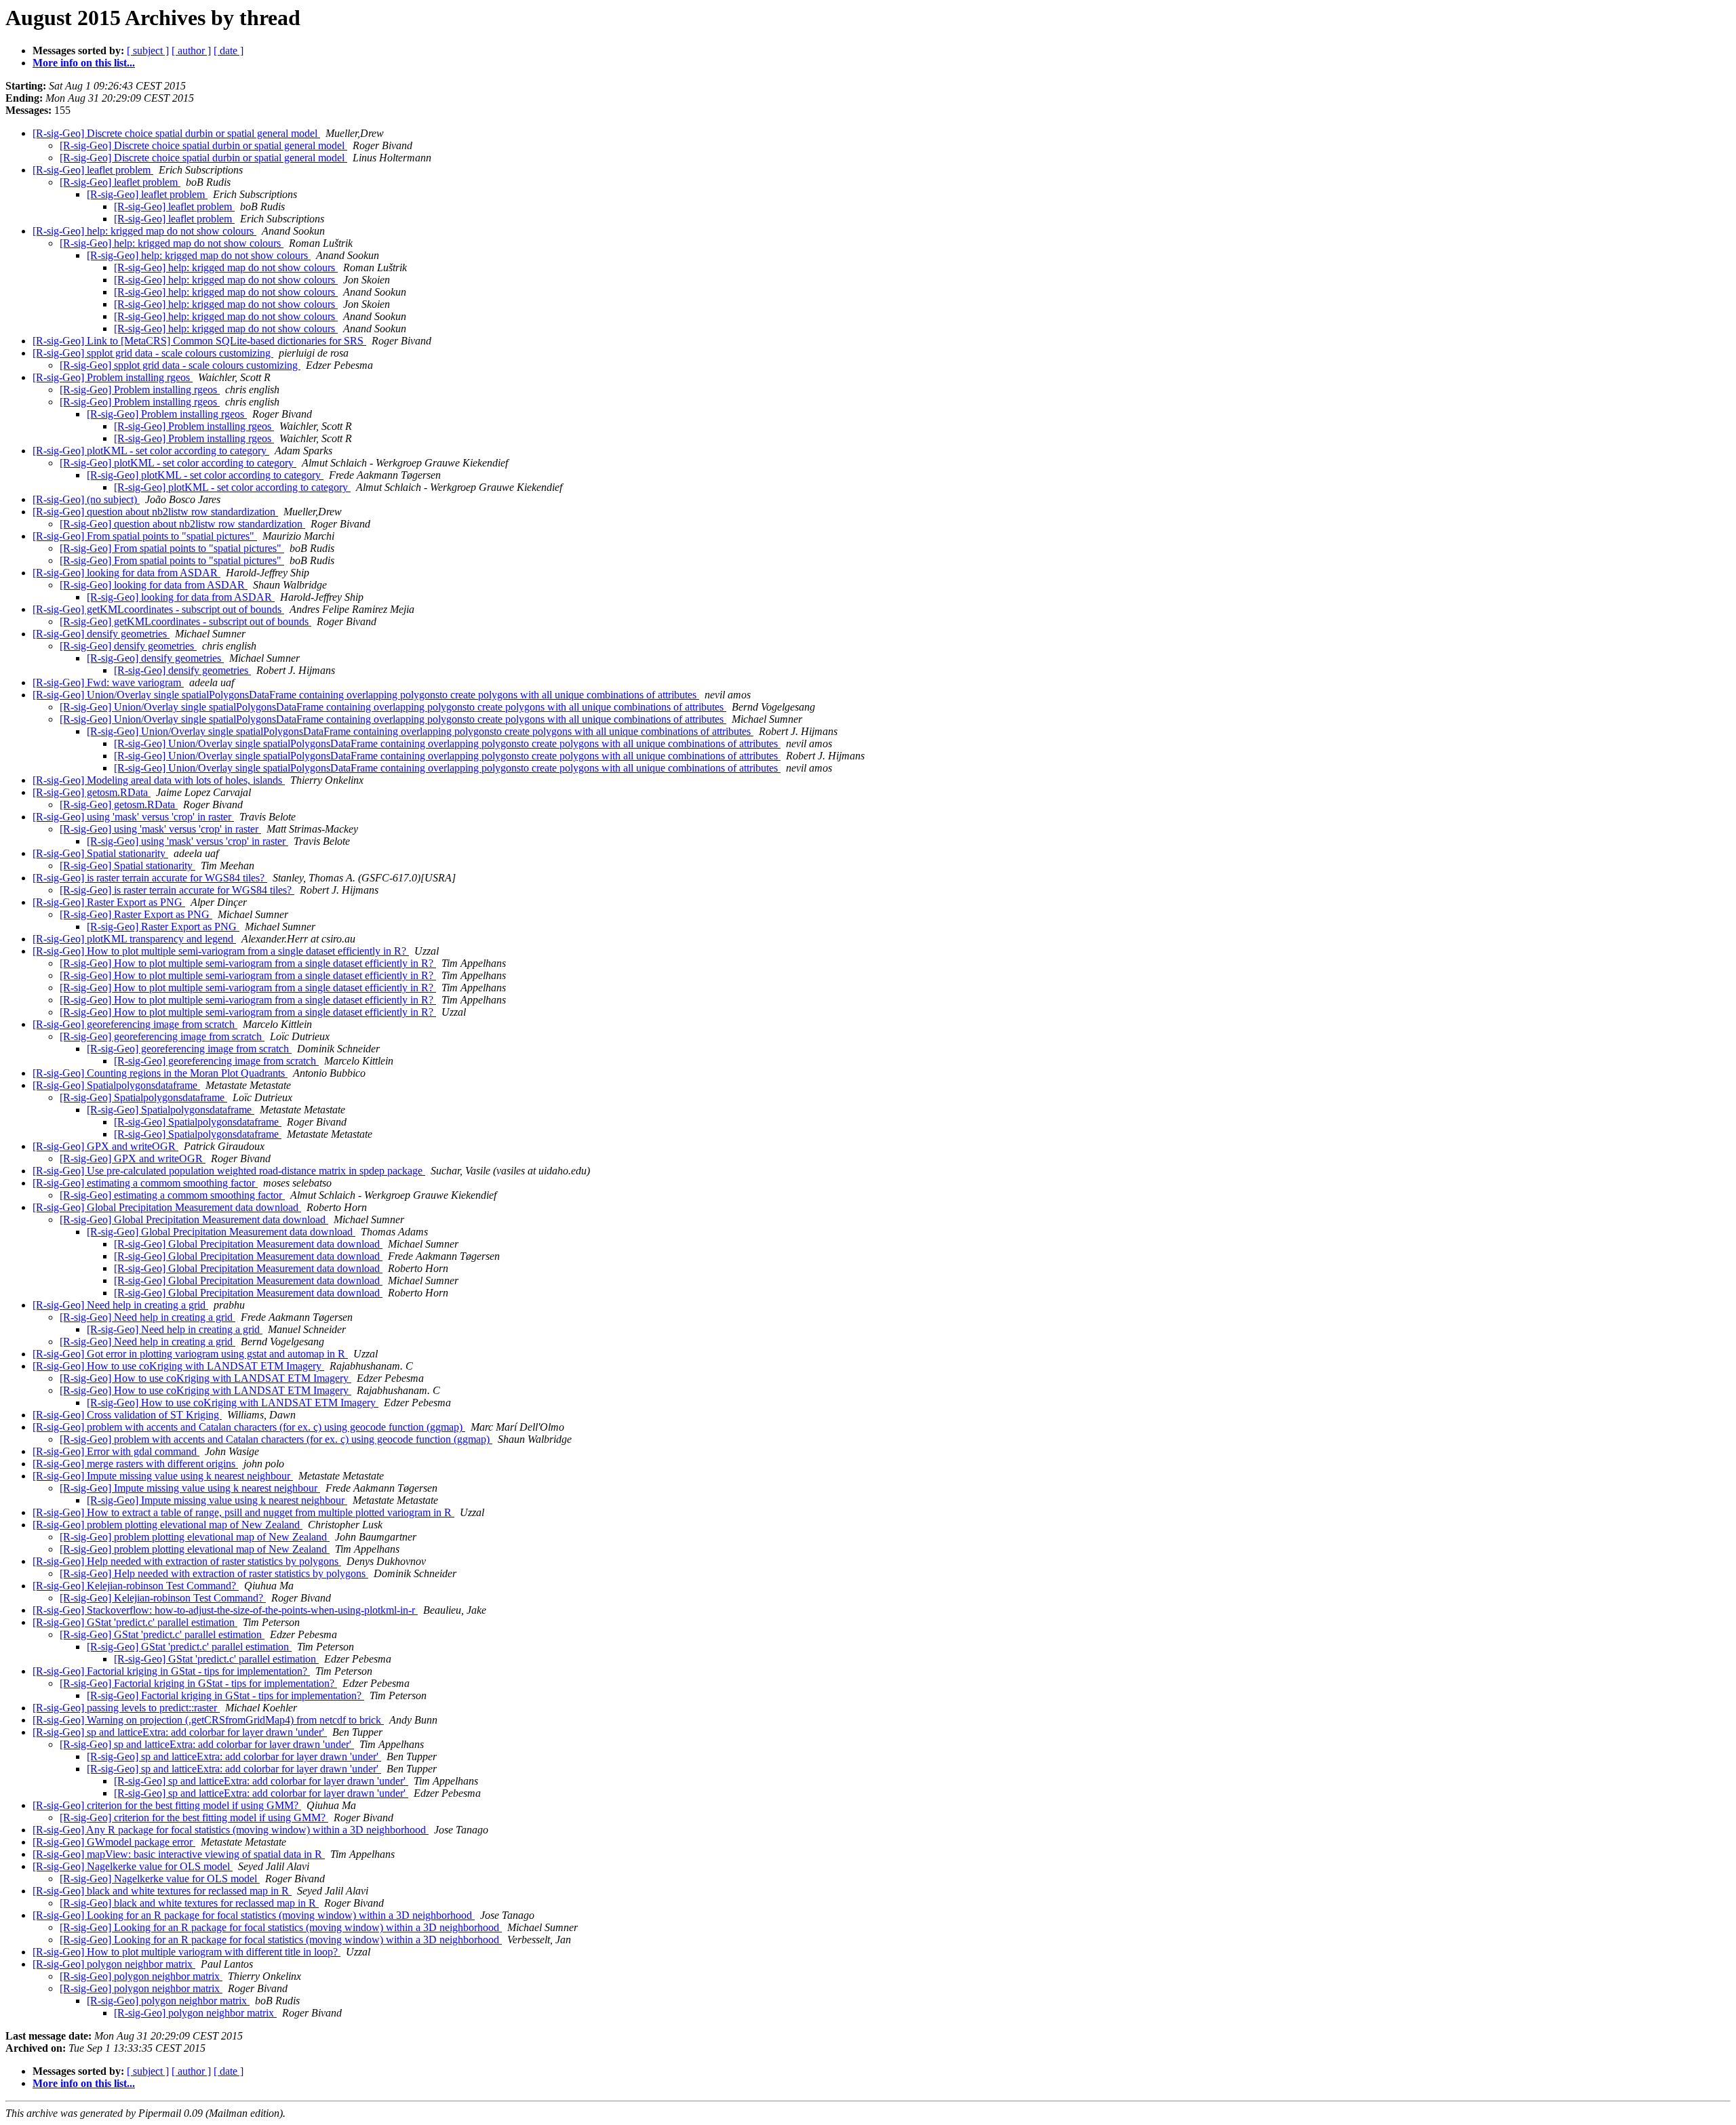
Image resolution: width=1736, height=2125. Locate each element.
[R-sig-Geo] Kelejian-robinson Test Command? (136, 1586)
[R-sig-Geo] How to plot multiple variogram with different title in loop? (186, 1952)
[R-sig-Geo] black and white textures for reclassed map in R (162, 1891)
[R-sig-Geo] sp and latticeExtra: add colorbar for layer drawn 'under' (180, 1732)
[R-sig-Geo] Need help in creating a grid (120, 1305)
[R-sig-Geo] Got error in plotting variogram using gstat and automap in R (190, 1354)
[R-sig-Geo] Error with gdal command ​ (116, 1451)
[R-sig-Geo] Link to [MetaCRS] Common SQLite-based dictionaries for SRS (199, 341)
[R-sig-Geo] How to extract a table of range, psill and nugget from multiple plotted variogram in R (243, 1512)
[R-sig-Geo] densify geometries (101, 634)
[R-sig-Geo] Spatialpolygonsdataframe (116, 1085)
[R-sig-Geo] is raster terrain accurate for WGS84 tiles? (150, 878)
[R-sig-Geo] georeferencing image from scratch (135, 1024)
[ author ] (191, 51)
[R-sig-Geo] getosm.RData (92, 792)
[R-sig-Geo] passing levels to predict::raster (126, 1708)
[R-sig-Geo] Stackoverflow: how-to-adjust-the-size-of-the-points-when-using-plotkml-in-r (225, 1610)
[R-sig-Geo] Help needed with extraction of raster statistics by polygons (187, 1561)
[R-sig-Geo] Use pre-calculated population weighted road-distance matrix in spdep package (229, 1171)
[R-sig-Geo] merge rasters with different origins (135, 1464)
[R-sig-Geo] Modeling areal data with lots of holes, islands (159, 780)
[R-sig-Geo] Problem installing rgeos (113, 377)
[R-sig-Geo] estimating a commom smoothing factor (145, 1183)
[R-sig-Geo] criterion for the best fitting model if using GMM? (167, 1805)
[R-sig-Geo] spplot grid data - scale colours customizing (153, 353)
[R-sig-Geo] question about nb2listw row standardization (155, 512)
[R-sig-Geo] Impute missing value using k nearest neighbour (163, 1476)
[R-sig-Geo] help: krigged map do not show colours (144, 231)
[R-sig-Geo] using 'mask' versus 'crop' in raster (133, 817)
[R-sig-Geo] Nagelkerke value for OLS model (133, 1866)
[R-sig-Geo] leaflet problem (93, 170)
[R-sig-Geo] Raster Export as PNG (109, 902)
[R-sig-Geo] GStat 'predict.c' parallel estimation (135, 1622)
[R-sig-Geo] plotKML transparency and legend (134, 939)
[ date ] (229, 51)
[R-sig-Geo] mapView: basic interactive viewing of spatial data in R (179, 1854)
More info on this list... (84, 63)
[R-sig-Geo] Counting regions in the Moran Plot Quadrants (160, 1073)
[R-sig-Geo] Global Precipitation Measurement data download (167, 1207)
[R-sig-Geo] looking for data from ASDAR (126, 573)
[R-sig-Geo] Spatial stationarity (100, 853)
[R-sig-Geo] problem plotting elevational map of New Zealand (167, 1525)
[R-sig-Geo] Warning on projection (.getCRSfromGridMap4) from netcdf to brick (208, 1720)
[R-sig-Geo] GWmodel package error (114, 1842)
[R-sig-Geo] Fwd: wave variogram (108, 682)
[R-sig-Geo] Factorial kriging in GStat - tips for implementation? (171, 1671)
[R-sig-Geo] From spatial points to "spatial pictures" (145, 536)
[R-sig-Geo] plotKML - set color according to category (151, 451)
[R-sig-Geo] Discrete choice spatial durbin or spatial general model (176, 133)
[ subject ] (148, 51)
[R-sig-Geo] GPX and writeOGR (105, 1146)
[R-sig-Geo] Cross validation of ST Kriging (127, 1415)
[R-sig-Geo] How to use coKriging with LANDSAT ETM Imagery (178, 1366)
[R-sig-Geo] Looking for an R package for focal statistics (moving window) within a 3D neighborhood (254, 1915)
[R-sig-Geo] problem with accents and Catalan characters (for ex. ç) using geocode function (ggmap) (249, 1427)
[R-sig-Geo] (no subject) (86, 499)
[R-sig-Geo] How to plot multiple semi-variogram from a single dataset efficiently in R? (221, 951)
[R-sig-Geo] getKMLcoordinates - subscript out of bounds (158, 609)
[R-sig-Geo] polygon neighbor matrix (114, 1964)
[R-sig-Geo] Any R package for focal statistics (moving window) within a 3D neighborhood (231, 1830)
